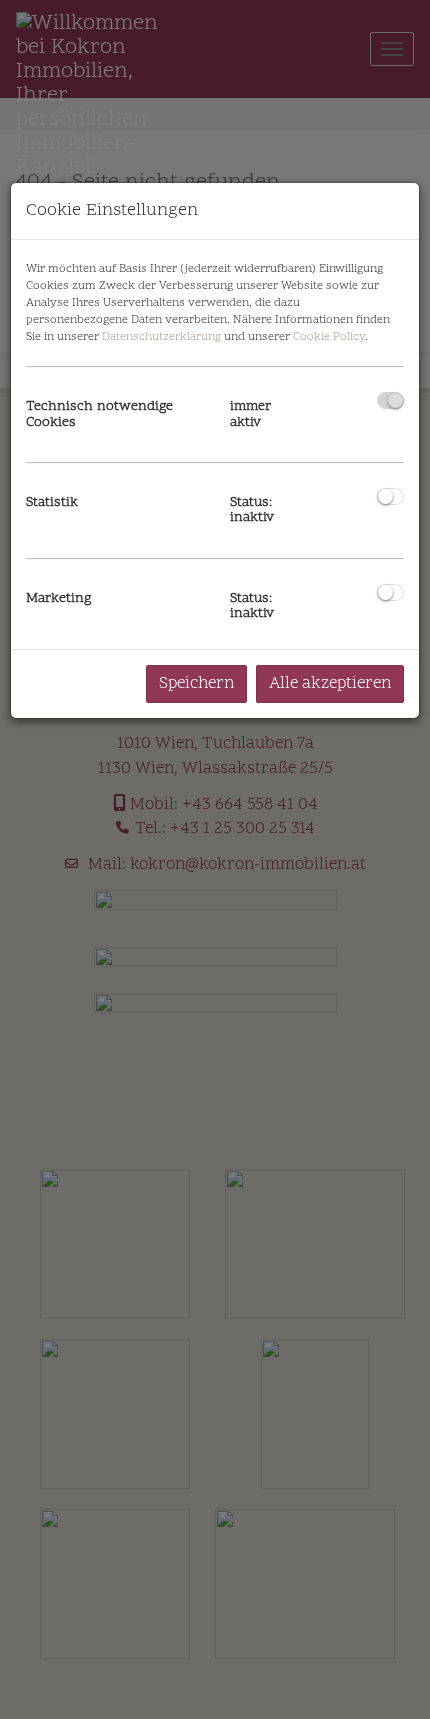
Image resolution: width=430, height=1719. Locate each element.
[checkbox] (390, 400)
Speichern (196, 684)
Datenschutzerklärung (161, 337)
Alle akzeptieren (330, 684)
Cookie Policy (329, 337)
